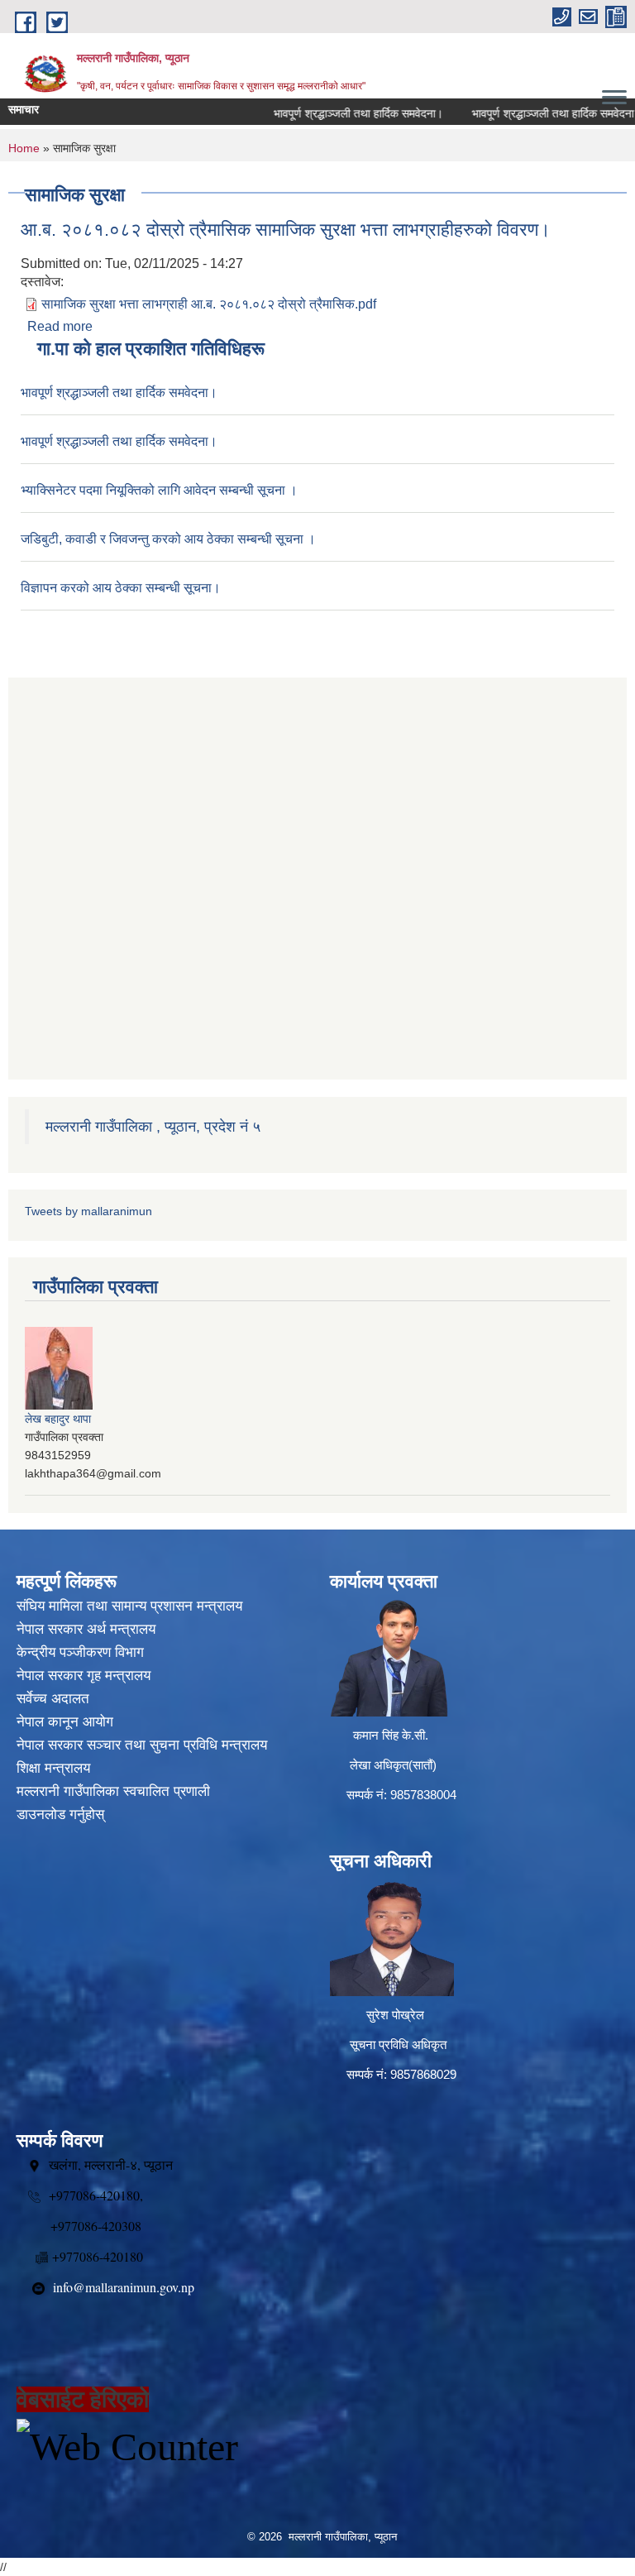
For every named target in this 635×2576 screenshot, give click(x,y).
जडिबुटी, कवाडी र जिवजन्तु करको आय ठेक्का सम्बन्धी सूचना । (168, 539)
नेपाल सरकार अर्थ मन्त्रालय (86, 1629)
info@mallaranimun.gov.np (124, 2287)
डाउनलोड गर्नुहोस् (60, 1815)
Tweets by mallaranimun (88, 1211)
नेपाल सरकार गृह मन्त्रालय (84, 1676)
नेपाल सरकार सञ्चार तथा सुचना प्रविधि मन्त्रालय (142, 1745)
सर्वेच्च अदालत (53, 1699)
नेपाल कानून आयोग (65, 1722)
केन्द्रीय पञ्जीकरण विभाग (80, 1652)
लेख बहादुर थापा (58, 1419)
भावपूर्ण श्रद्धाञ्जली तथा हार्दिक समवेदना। (332, 113)
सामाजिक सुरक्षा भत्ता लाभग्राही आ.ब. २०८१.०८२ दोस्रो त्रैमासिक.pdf (209, 304)
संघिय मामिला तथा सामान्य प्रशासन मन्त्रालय (129, 1606)
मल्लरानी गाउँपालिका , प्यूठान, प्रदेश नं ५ (153, 1127)
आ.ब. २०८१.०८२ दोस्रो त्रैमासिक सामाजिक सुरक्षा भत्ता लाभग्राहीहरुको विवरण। (286, 230)
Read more (60, 326)
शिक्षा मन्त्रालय (53, 1768)
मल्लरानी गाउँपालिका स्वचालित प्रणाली (113, 1791)
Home (24, 148)
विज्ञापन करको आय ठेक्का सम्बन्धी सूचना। (121, 588)
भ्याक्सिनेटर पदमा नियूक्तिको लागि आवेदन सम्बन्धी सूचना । (159, 490)
